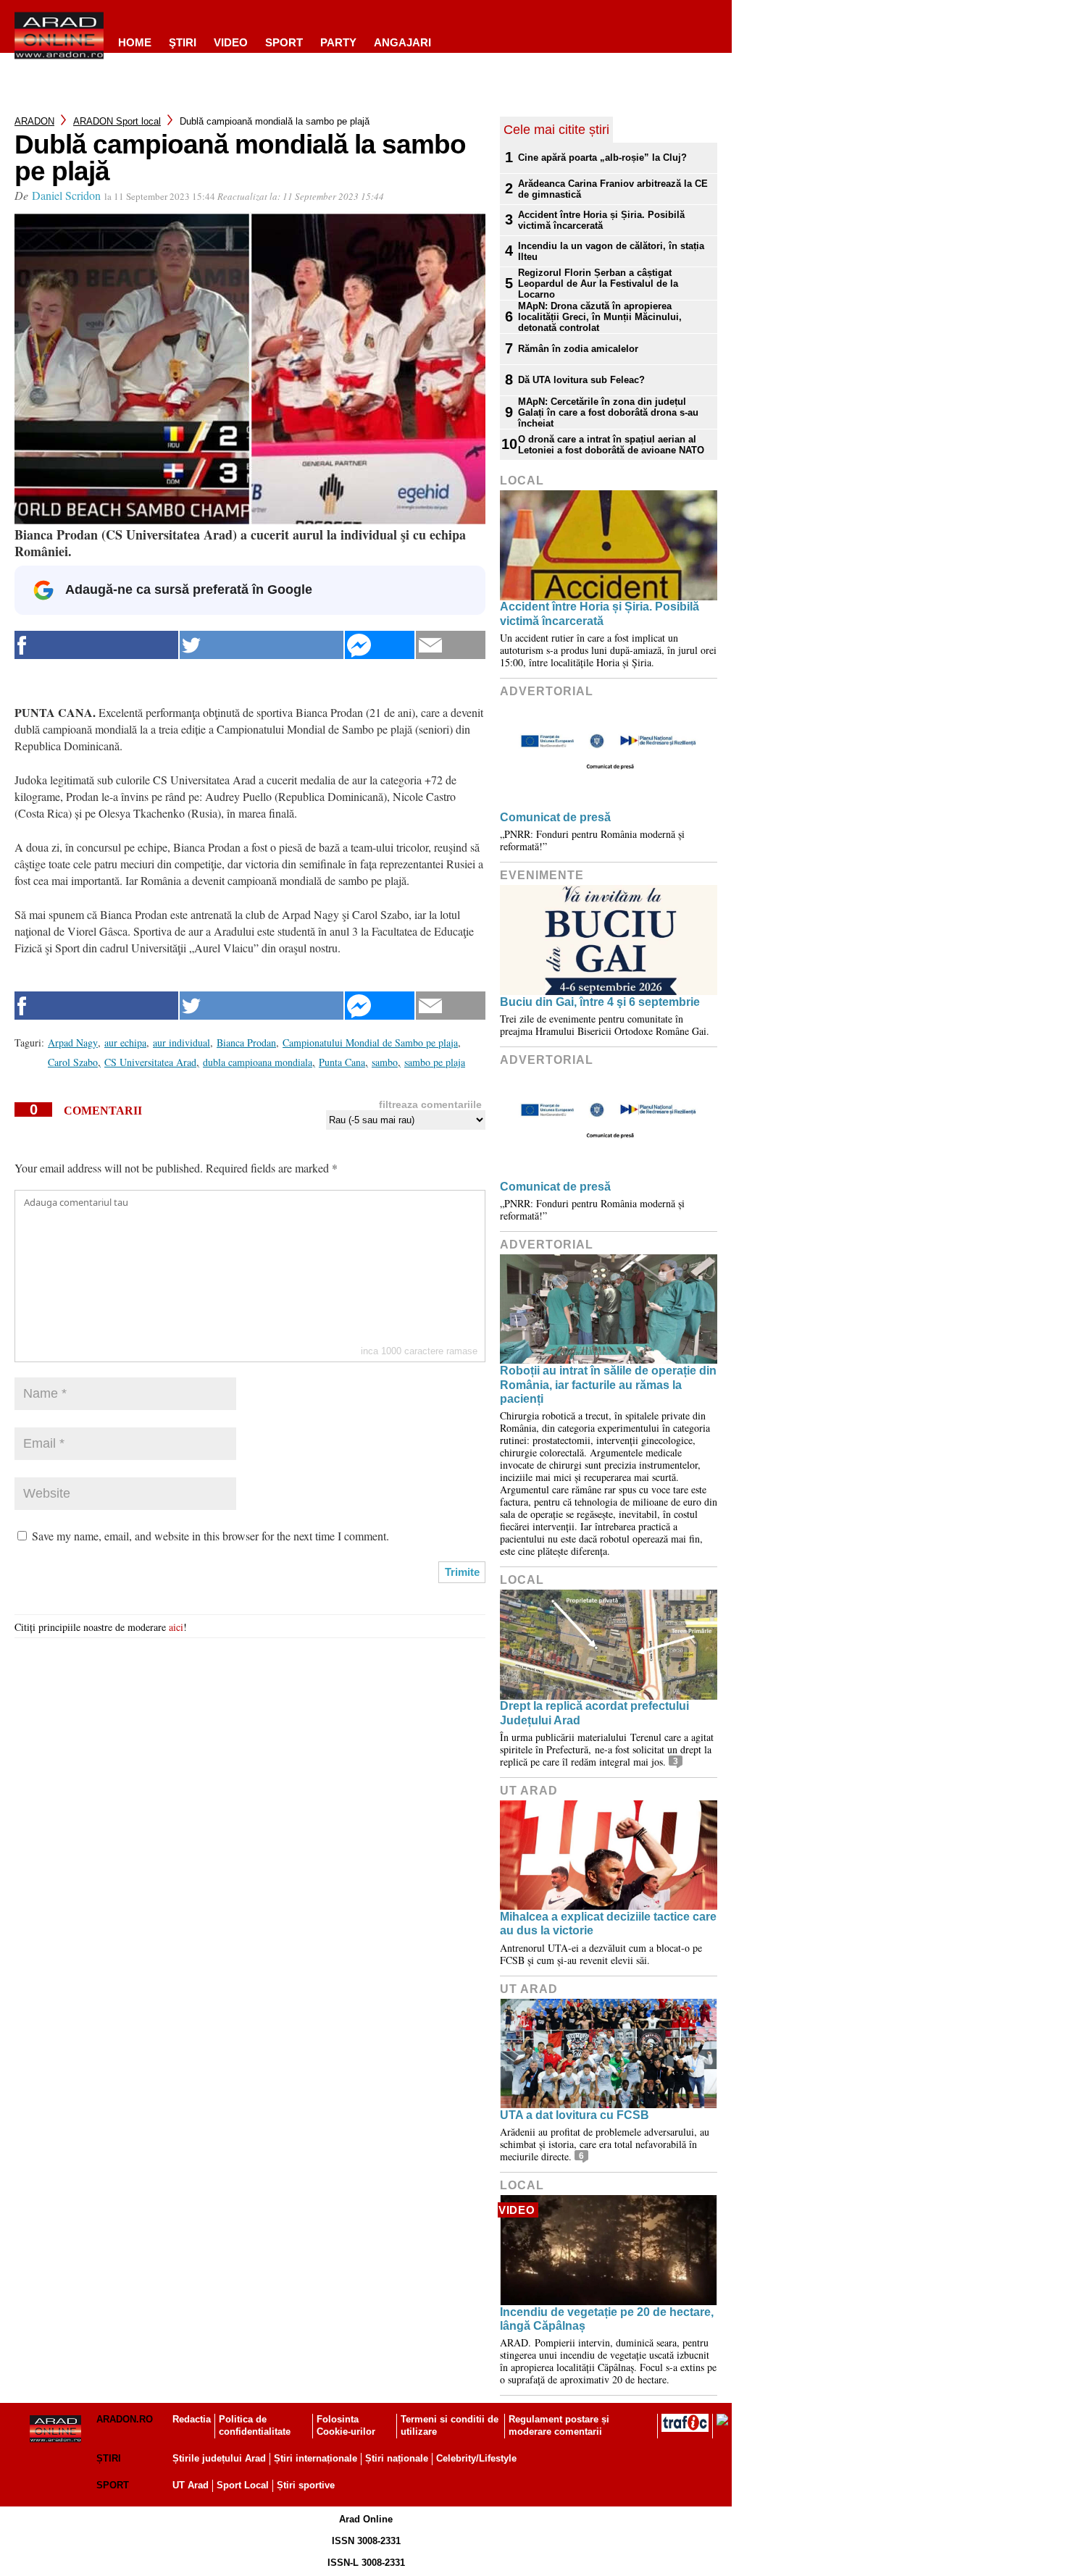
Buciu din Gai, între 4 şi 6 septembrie (600, 1002)
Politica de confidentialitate (255, 2425)
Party (338, 42)
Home (135, 42)
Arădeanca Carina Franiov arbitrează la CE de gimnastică (613, 189)
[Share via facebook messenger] (380, 645)
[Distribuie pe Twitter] (262, 645)
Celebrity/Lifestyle (476, 2458)
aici (176, 1627)
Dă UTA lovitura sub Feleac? (581, 380)
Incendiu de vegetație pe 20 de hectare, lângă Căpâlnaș (607, 2319)
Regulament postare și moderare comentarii (559, 2425)
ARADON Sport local (117, 121)
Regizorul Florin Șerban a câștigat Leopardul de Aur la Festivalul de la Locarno (598, 284)
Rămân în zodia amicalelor (578, 349)
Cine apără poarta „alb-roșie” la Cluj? (602, 158)
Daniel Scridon (66, 195)
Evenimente (542, 875)
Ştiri (183, 42)
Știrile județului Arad (219, 2458)
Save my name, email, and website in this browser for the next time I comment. (210, 1536)
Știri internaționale (316, 2458)
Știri (109, 2458)
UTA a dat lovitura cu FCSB (575, 2115)
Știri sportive (306, 2485)
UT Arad (529, 1791)
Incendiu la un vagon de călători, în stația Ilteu (611, 251)
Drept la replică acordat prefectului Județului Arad (594, 1713)
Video (231, 42)
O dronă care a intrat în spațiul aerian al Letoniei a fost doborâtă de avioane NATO (611, 445)
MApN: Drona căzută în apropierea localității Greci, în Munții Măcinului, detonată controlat (600, 317)
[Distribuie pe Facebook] (96, 645)
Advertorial (547, 691)
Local (522, 481)
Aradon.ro (125, 2419)
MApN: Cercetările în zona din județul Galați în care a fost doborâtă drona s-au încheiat (608, 412)
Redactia (192, 2419)
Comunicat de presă (555, 817)
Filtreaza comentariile (430, 1104)
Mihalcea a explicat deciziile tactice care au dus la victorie (608, 1923)
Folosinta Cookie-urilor (346, 2425)
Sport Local (243, 2485)
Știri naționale (397, 2458)
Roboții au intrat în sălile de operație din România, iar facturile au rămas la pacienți (608, 1384)
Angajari (402, 42)
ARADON (34, 121)
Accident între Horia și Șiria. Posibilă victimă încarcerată (601, 220)
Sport (284, 42)
